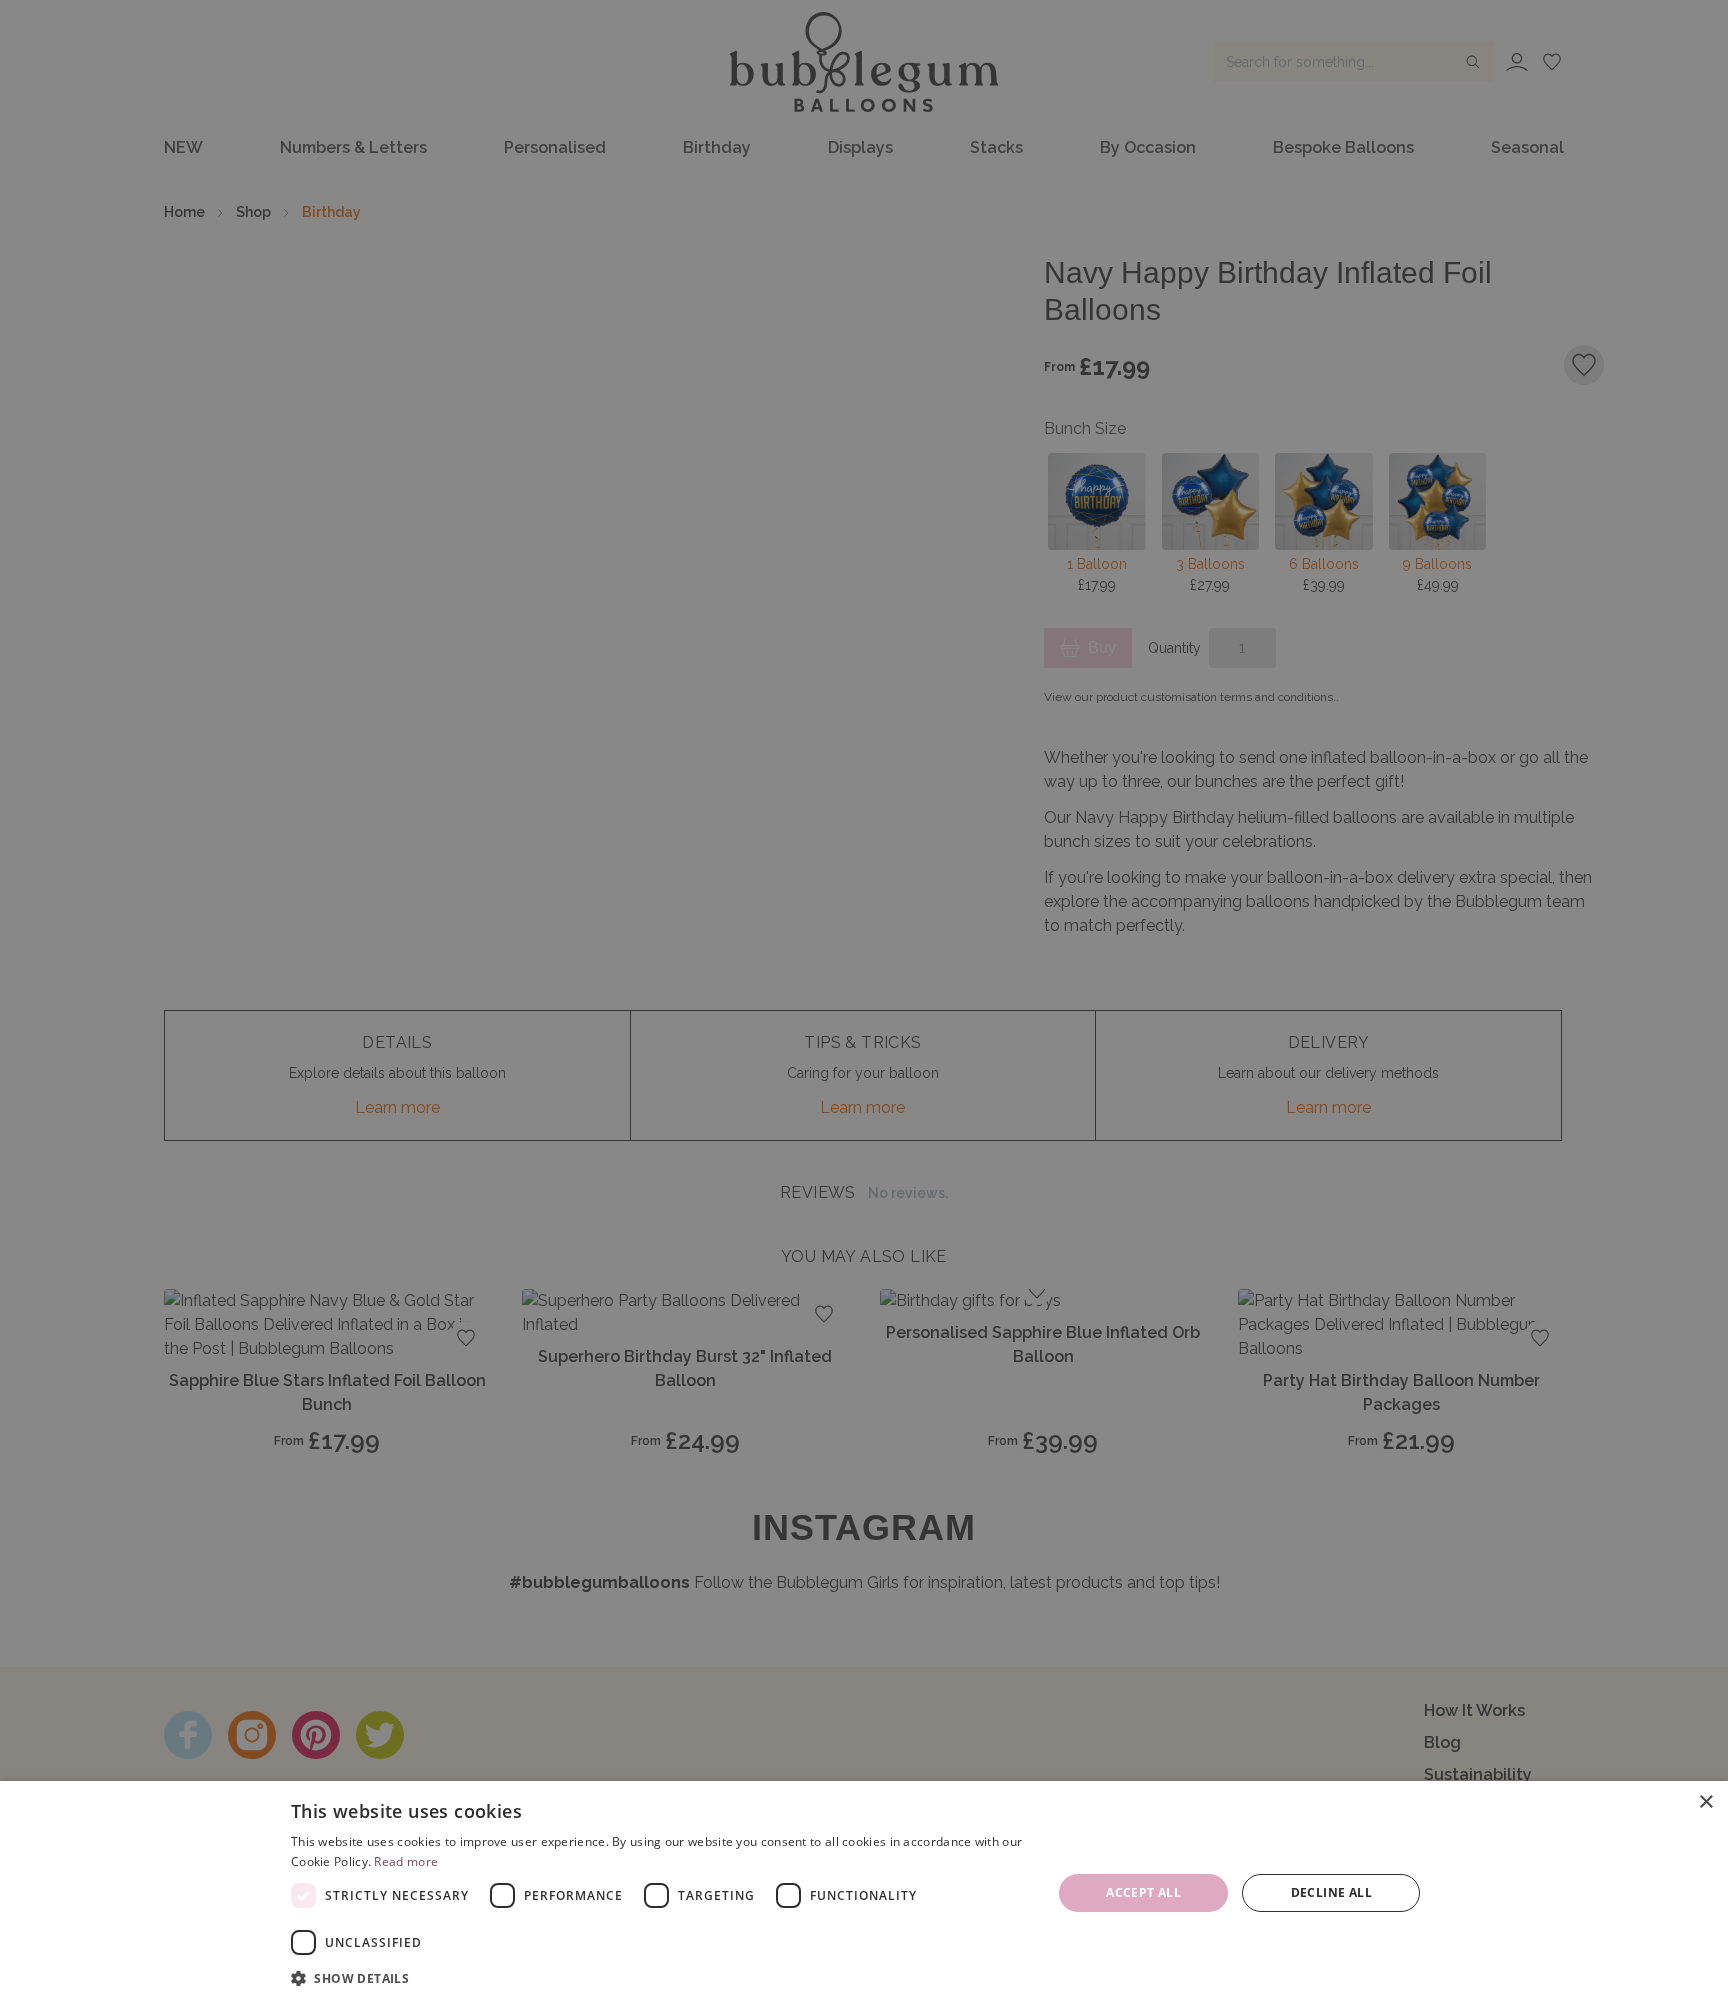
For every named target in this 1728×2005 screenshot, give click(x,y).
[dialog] (864, 1893)
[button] (660, 1978)
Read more (406, 1861)
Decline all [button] (1331, 1892)
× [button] (1705, 1802)
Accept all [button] (1143, 1892)
